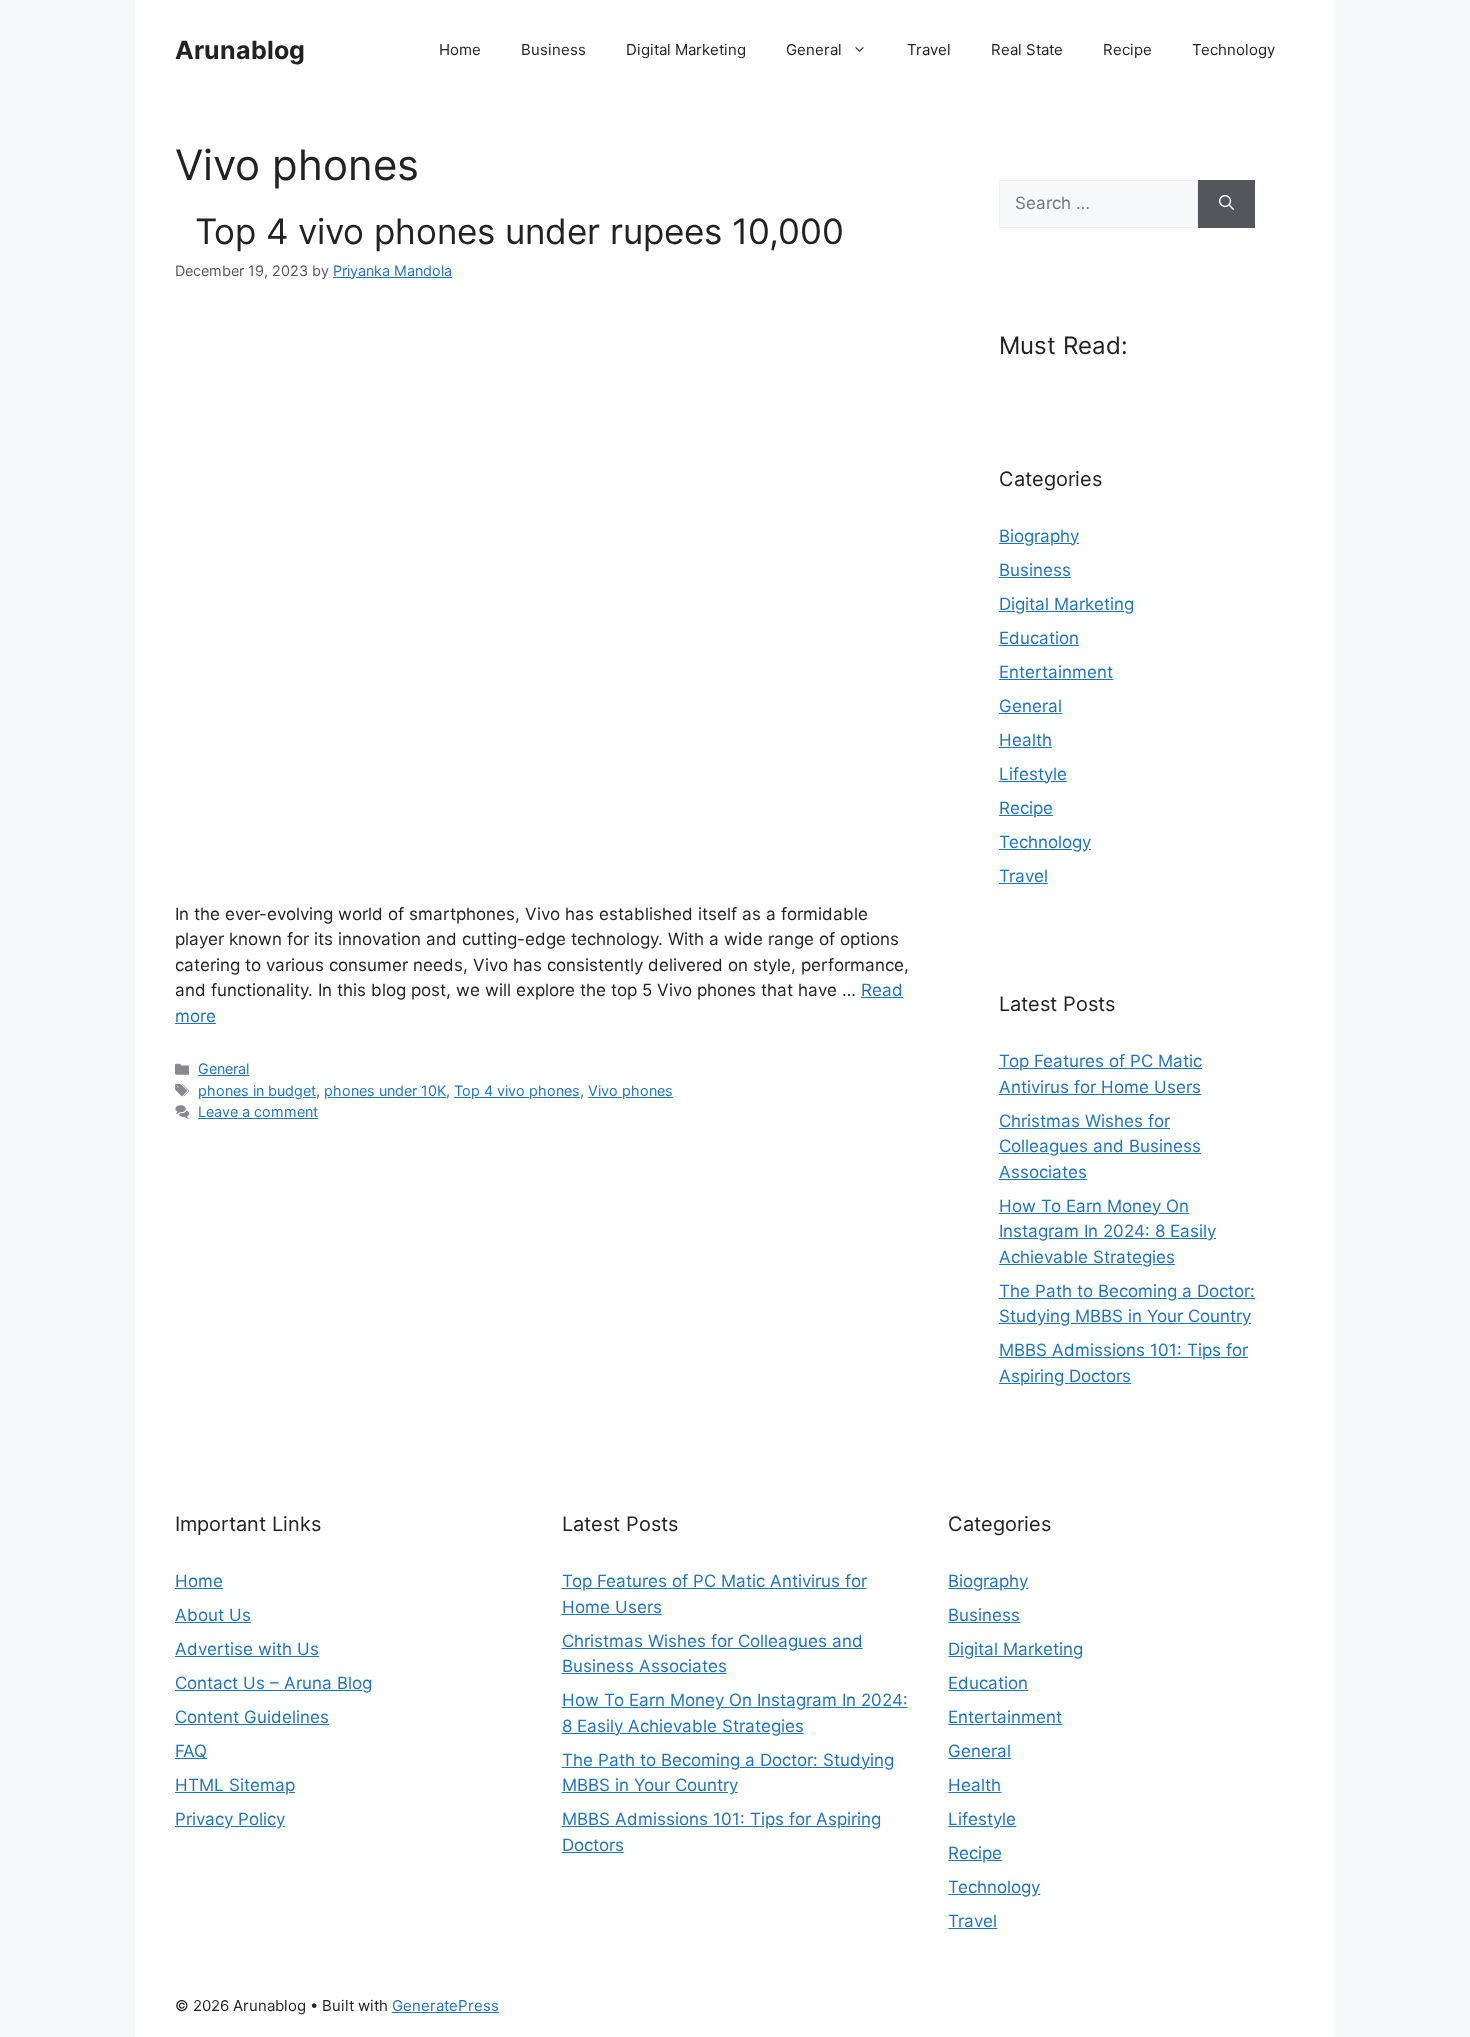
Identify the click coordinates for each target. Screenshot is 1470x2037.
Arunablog (240, 50)
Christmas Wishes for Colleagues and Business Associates (1100, 1146)
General (814, 49)
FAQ (191, 1751)
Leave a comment (258, 1111)
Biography (1039, 536)
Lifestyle (1033, 774)
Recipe (1127, 49)
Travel (929, 49)
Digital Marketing (686, 49)
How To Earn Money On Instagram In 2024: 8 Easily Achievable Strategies (1107, 1231)
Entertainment (1056, 672)
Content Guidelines (252, 1717)
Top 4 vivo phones (517, 1090)
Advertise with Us (247, 1649)
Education (1039, 638)
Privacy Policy (230, 1819)
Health (1025, 740)
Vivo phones (630, 1090)
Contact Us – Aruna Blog (273, 1683)
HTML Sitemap (235, 1785)
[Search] (1226, 204)
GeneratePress (445, 2005)
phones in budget (257, 1090)
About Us (213, 1615)
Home (460, 49)
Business (553, 49)
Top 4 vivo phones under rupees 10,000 (509, 231)
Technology (1233, 49)
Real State (1027, 49)
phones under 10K (385, 1090)
